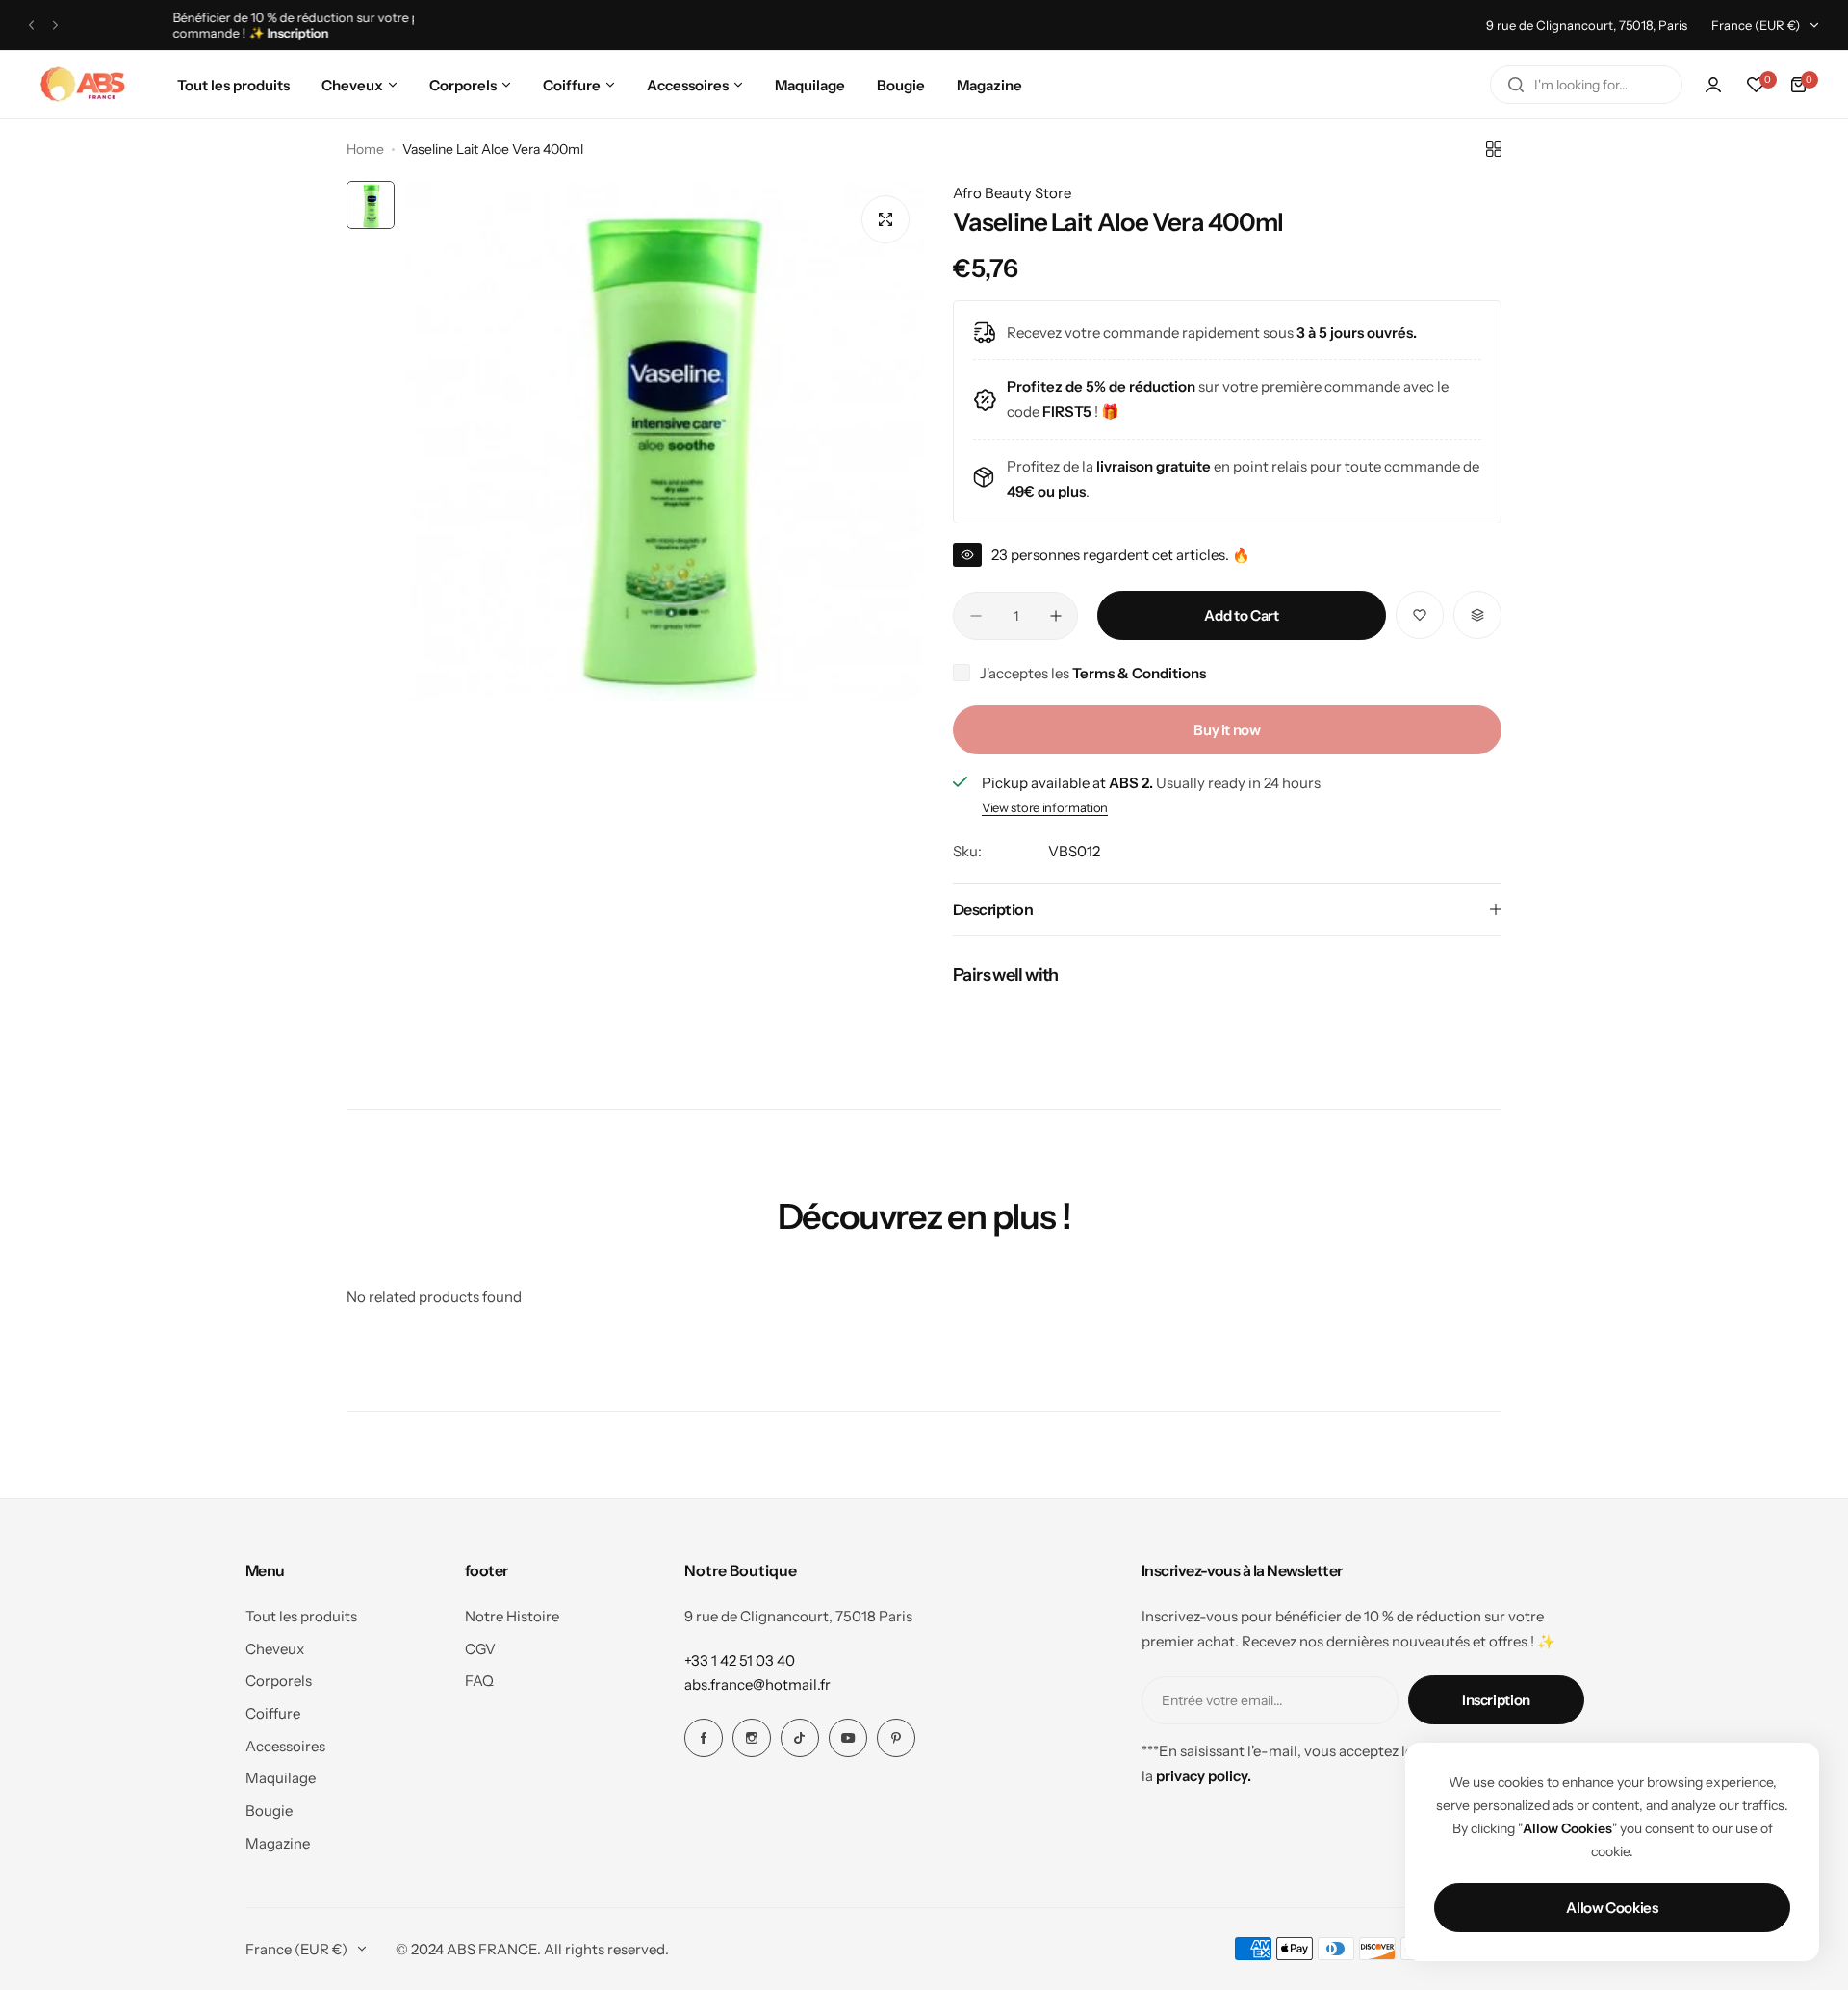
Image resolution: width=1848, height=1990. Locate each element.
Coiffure (273, 1713)
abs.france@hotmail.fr (757, 1684)
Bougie (269, 1811)
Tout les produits (301, 1616)
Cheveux (275, 1649)
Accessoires (285, 1746)
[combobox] (1586, 85)
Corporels (279, 1681)
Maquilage (281, 1778)
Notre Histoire (512, 1616)
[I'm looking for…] (1516, 85)
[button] (31, 26)
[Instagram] (752, 1738)
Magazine (278, 1843)
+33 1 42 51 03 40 (740, 1660)
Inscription (1496, 1700)
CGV (480, 1649)
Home (365, 149)
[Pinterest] (896, 1738)
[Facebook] (704, 1738)
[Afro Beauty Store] (85, 85)
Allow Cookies (1612, 1908)
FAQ (479, 1681)
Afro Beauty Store (1012, 193)
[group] (664, 441)
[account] (1713, 85)
